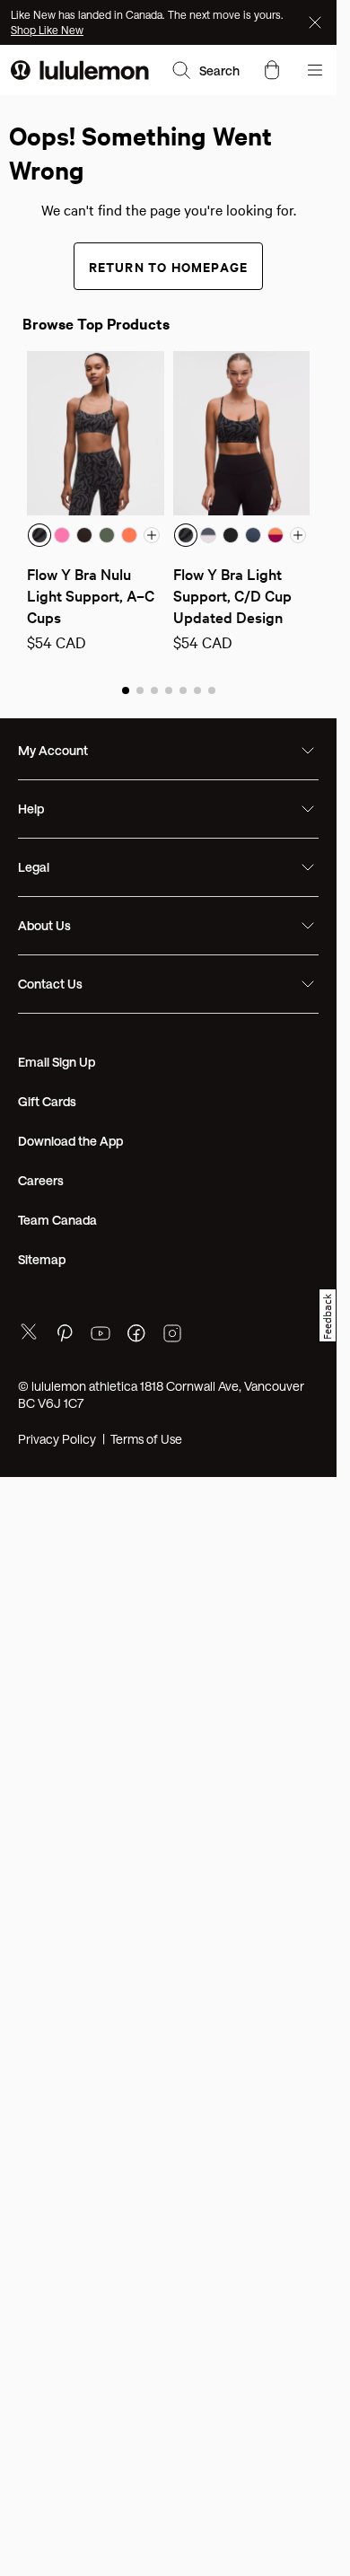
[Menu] (315, 70)
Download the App (70, 1141)
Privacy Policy (57, 1439)
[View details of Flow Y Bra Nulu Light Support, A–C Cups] (96, 433)
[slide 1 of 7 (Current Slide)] (126, 690)
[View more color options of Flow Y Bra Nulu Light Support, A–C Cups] (152, 535)
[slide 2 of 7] (140, 690)
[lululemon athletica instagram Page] (172, 1336)
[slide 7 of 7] (212, 690)
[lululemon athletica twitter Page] (29, 1334)
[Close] (317, 22)
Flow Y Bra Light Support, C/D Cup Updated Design (234, 595)
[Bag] (272, 70)
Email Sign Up (57, 1062)
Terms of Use (146, 1439)
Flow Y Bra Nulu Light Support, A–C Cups (92, 595)
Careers (41, 1180)
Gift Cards (47, 1101)
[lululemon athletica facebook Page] (136, 1336)
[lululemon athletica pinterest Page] (65, 1336)
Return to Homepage (169, 266)
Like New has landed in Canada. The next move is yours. (147, 14)
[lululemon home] (80, 70)
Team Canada (57, 1220)
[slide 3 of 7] (154, 690)
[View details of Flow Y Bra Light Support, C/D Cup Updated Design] (242, 433)
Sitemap (42, 1259)
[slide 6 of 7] (197, 690)
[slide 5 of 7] (183, 690)
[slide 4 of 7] (169, 690)
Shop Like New (47, 30)
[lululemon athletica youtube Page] (101, 1336)
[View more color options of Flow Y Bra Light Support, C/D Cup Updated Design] (298, 535)
